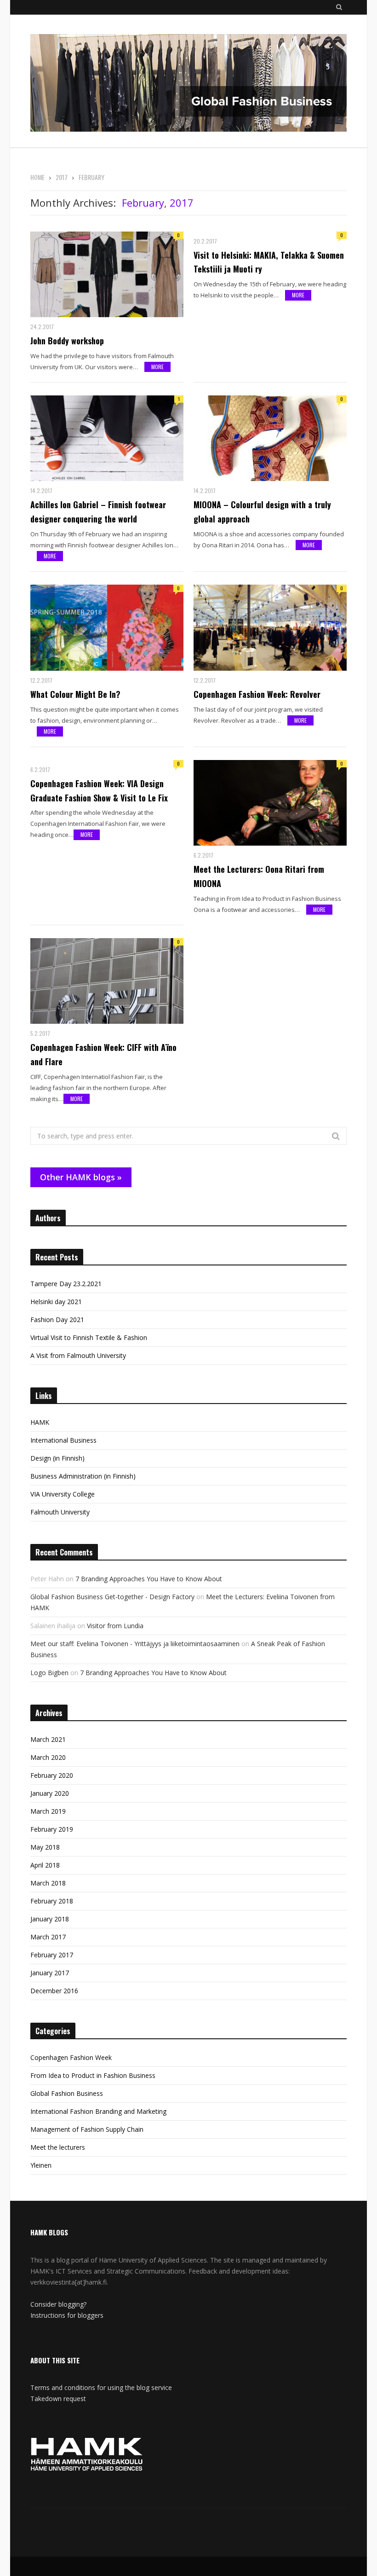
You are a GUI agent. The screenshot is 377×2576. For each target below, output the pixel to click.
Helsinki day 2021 (56, 1302)
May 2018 (45, 1847)
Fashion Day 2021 (57, 1320)
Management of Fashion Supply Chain (87, 2129)
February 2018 (52, 1901)
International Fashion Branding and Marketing (98, 2111)
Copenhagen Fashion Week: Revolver (257, 694)
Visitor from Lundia (115, 1626)
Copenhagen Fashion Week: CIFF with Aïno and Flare (103, 1054)
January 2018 (50, 1919)
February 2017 (52, 1955)
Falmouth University (60, 1512)
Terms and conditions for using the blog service (101, 2387)
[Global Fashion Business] (188, 84)
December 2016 (54, 1991)
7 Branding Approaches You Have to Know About (149, 1579)
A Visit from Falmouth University (78, 1355)
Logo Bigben (49, 1673)
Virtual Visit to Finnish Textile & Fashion (89, 1337)
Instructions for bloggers (67, 2315)
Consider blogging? (58, 2304)
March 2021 (48, 1739)
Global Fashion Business (67, 2093)
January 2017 (50, 1973)
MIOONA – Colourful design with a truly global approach (262, 512)
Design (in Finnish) (57, 1458)
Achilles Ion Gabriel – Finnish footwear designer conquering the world (98, 512)
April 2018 (45, 1865)
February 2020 (52, 1775)
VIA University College (63, 1494)
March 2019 (48, 1811)
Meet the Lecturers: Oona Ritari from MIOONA (259, 876)
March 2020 (48, 1757)
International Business (63, 1440)
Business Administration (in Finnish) (83, 1476)
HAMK (40, 1422)
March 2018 (48, 1883)
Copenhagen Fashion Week (71, 2057)
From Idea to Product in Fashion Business (93, 2075)
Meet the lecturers (58, 2147)
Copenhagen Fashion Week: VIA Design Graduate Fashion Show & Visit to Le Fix (99, 791)
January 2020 (50, 1793)
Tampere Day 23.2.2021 (66, 1284)
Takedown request (58, 2399)
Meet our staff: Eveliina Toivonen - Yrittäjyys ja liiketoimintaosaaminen (135, 1644)
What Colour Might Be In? (75, 694)
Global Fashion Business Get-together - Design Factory (112, 1597)
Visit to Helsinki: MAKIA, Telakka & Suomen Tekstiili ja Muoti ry (269, 262)
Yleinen (41, 2165)
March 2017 (48, 1937)
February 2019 (52, 1829)
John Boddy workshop (67, 341)
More (157, 367)
